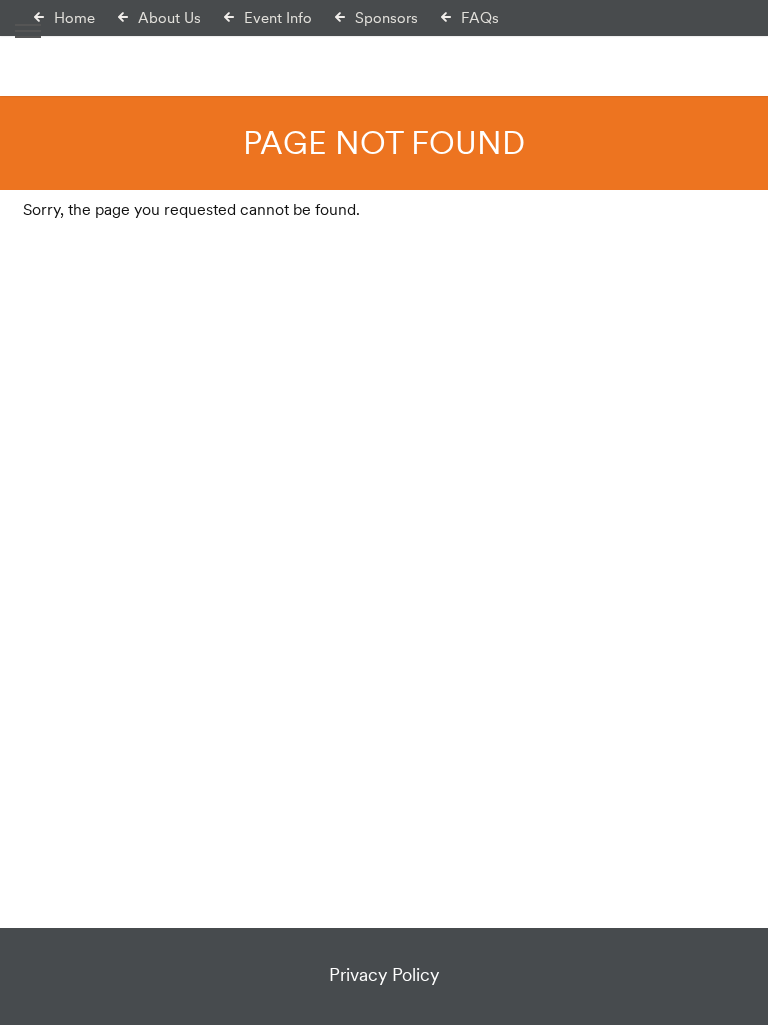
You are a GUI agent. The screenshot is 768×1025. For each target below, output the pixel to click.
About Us (169, 18)
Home (74, 18)
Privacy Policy (384, 974)
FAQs (480, 18)
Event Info (278, 18)
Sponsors (386, 18)
